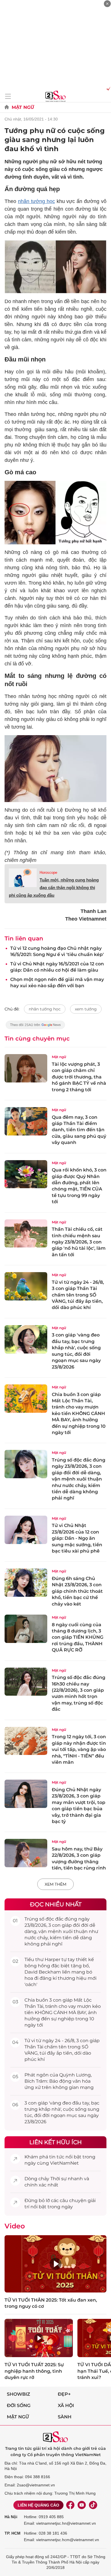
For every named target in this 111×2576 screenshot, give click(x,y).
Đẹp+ (64, 2394)
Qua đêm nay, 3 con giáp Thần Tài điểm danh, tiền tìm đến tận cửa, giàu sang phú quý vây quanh (79, 1130)
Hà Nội (11, 2517)
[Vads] (107, 88)
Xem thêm (55, 1884)
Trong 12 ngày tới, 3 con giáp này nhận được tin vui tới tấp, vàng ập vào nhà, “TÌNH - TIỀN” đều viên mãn (79, 1749)
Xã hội (66, 2405)
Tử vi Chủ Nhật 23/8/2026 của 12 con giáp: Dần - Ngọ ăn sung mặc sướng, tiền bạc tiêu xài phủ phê (77, 1538)
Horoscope (48, 873)
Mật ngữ (23, 107)
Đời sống (19, 2405)
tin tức (57, 2157)
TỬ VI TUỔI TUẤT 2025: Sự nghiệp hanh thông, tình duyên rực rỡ (34, 2371)
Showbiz (18, 2394)
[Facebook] (70, 2505)
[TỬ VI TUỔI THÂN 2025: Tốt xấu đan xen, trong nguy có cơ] (55, 2264)
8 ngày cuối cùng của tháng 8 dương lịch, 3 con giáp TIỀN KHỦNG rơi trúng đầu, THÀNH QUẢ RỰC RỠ (78, 1637)
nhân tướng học (36, 201)
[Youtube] (82, 2505)
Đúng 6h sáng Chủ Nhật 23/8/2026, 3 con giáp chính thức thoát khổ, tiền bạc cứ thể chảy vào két (77, 1591)
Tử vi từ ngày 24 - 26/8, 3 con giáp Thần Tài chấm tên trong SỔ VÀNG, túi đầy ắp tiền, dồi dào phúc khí (78, 1295)
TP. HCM (13, 2533)
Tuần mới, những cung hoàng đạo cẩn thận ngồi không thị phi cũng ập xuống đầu (54, 888)
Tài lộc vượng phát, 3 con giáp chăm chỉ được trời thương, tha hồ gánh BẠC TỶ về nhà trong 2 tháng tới (79, 1077)
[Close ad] (107, 4)
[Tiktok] (93, 2505)
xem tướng (86, 1009)
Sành (65, 2417)
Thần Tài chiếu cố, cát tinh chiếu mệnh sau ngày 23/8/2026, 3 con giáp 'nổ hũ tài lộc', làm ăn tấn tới (79, 1242)
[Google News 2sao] (35, 1028)
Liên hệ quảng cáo (38, 2505)
